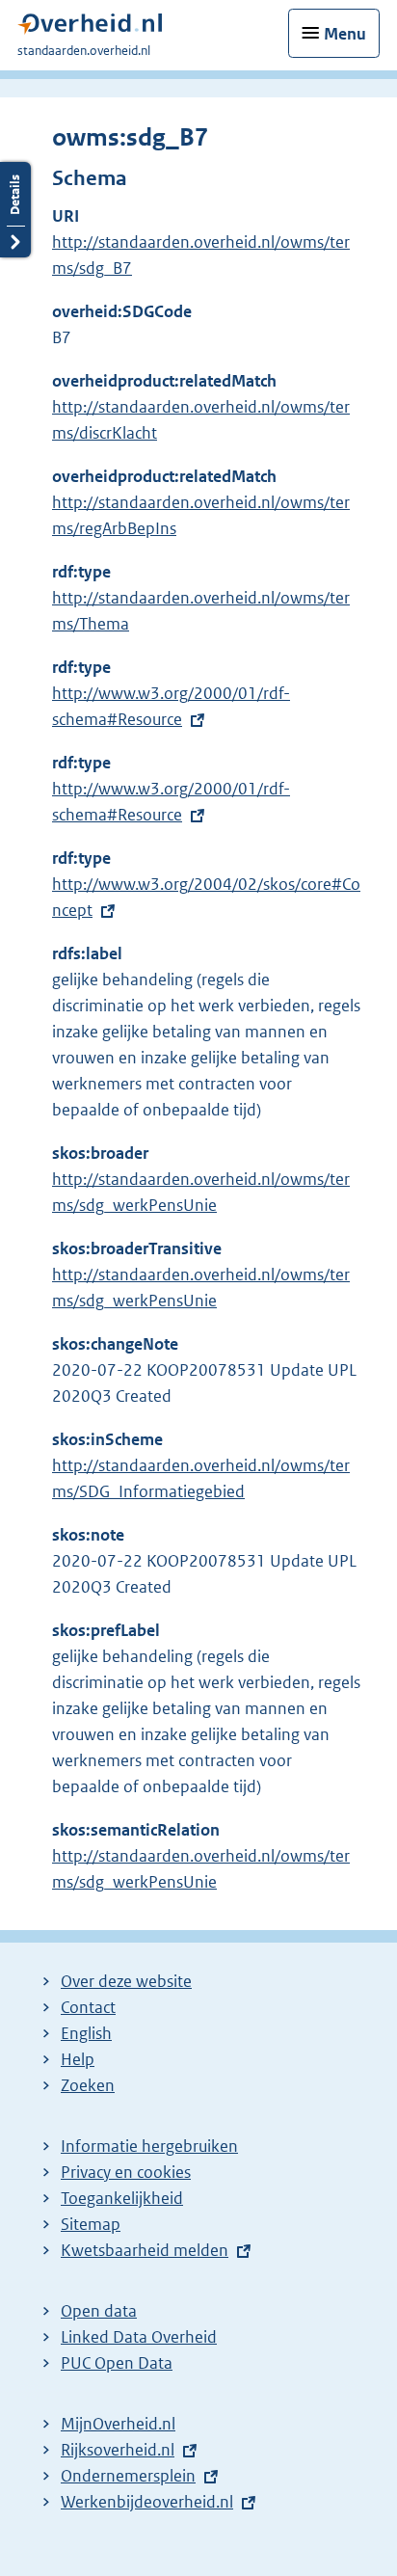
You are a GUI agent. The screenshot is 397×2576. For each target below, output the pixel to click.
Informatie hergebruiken (149, 2146)
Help (78, 2059)
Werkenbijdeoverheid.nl (147, 2502)
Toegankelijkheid (122, 2198)
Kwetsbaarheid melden (145, 2250)
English (86, 2033)
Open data (99, 2311)
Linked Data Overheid (139, 2337)
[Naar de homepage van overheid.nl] (90, 28)
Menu (345, 34)
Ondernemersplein (128, 2476)
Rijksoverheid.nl (118, 2450)
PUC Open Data (117, 2363)
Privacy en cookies (126, 2172)
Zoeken (88, 2085)
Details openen (15, 210)
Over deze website (126, 1981)
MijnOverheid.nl (118, 2424)
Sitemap (91, 2224)
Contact (88, 2007)
